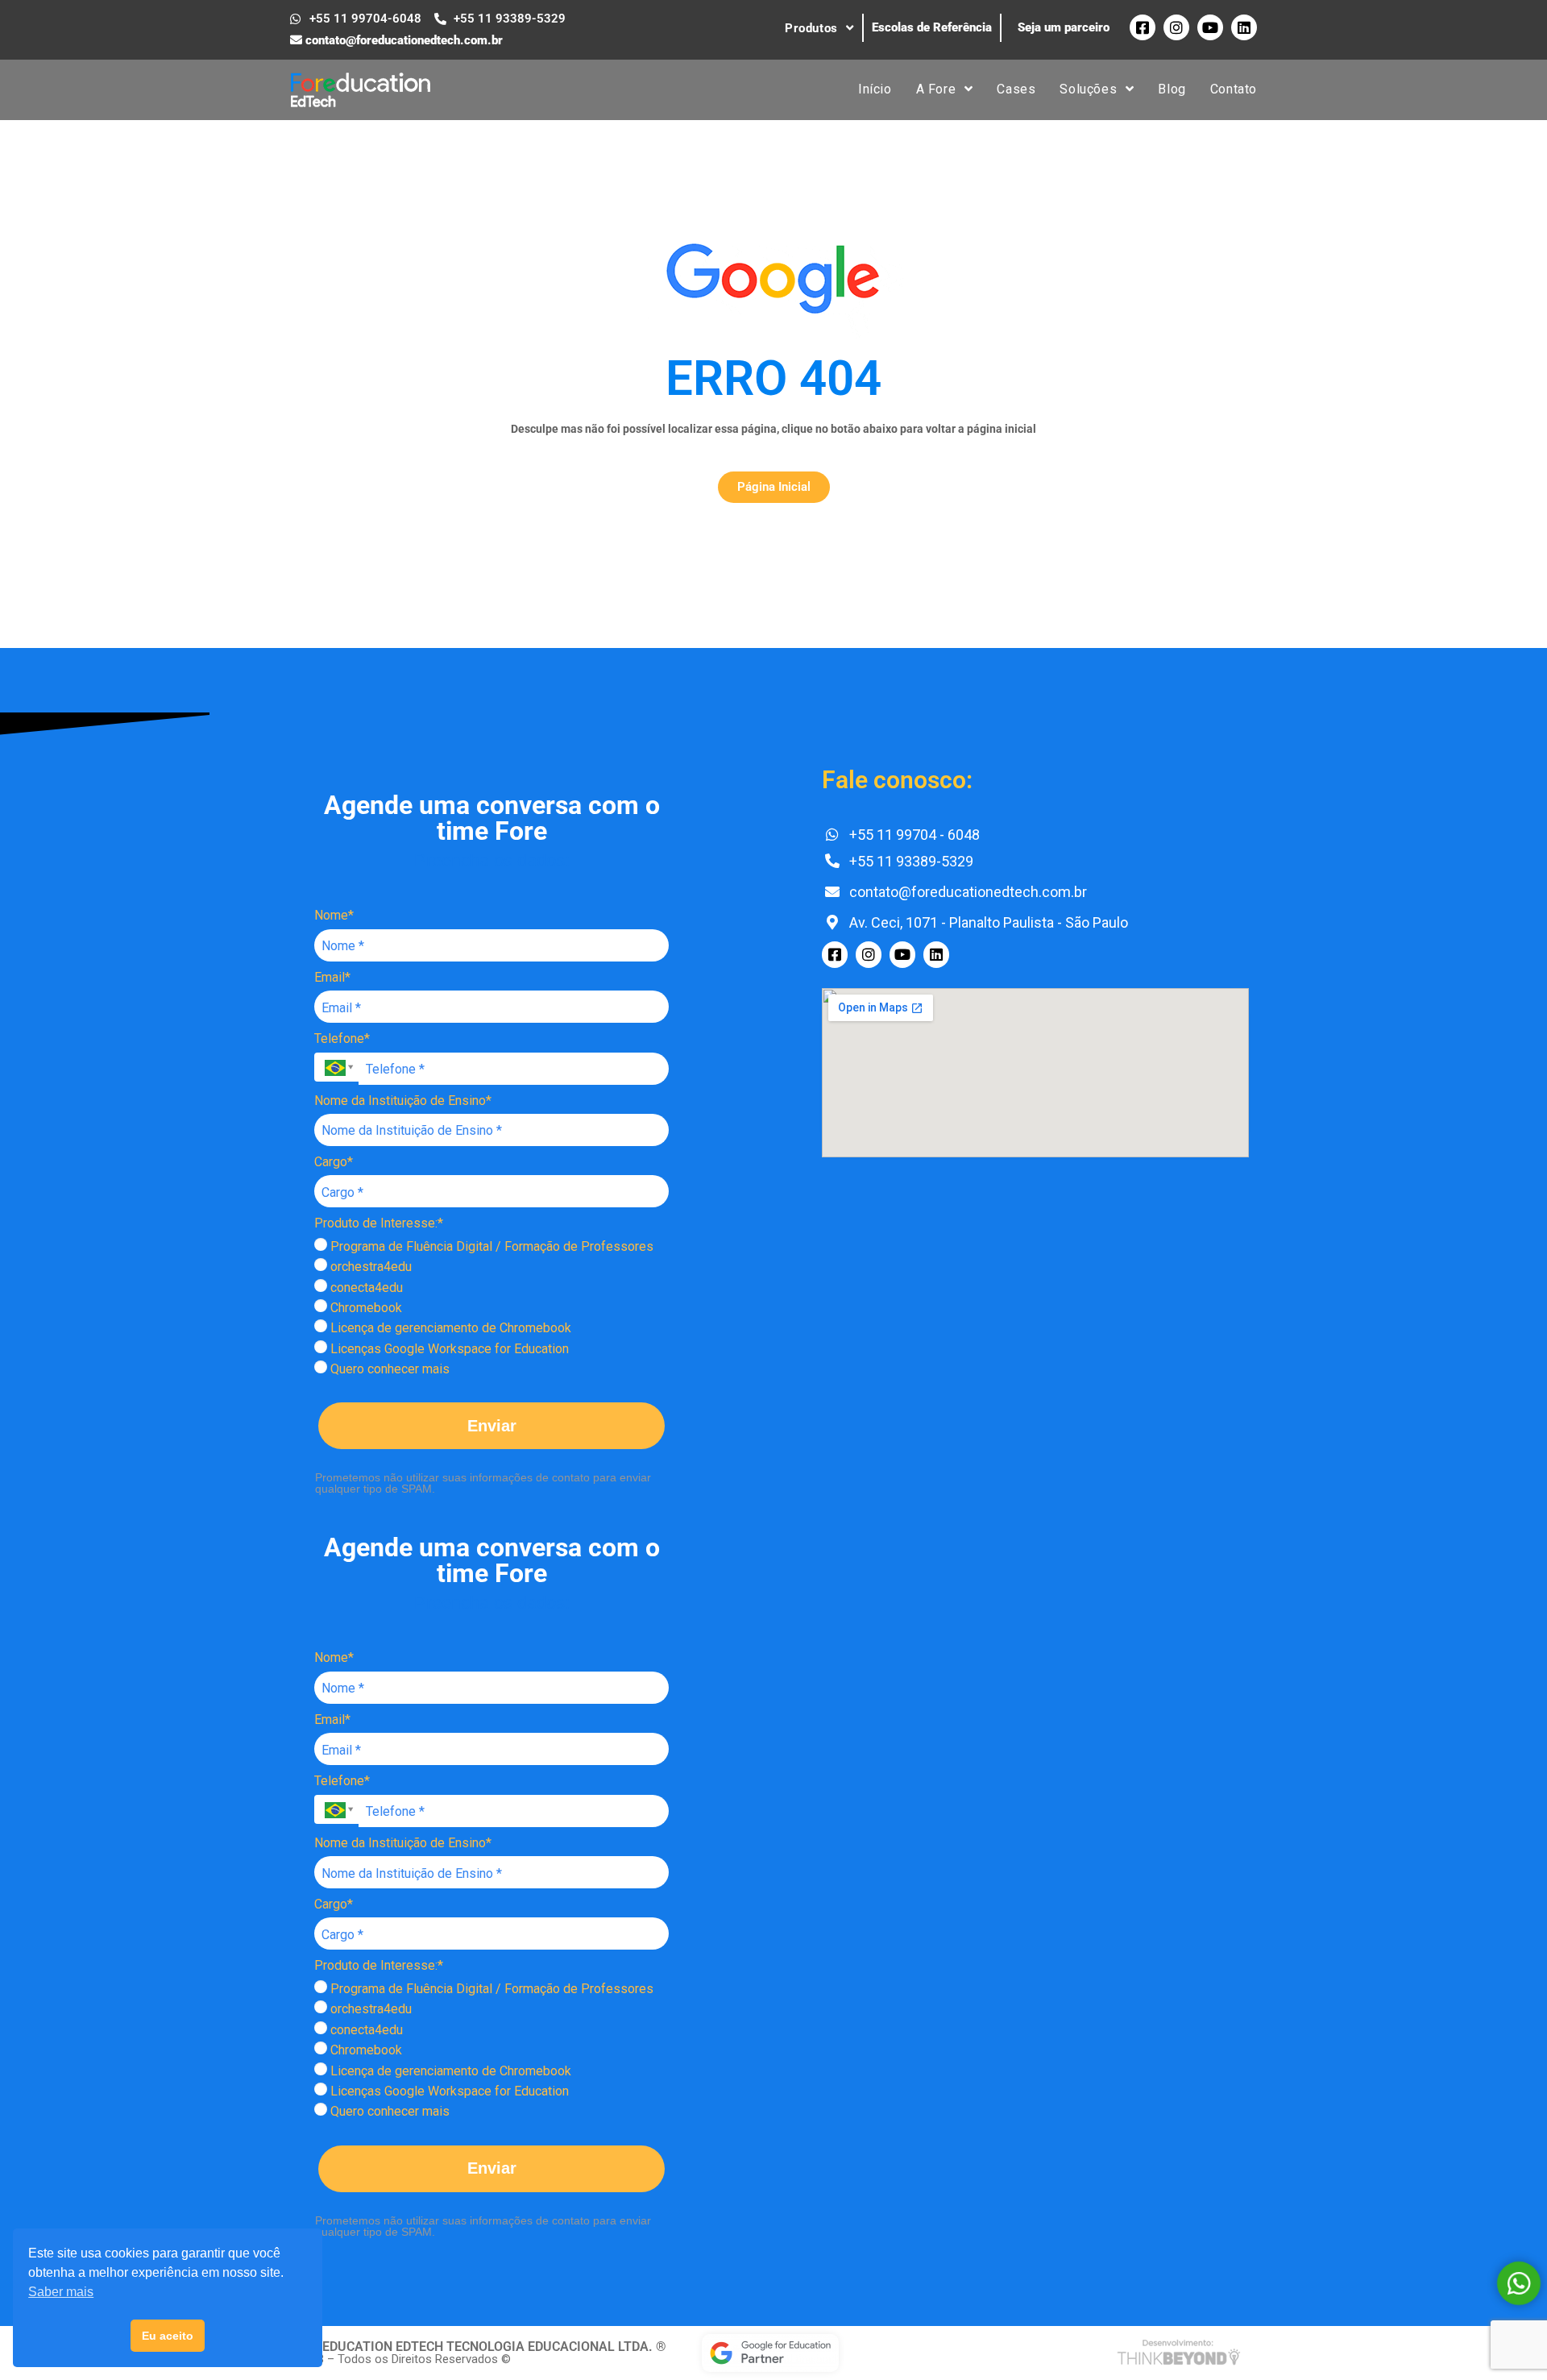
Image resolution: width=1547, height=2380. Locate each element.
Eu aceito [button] (168, 2336)
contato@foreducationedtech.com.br (402, 40)
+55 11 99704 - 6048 (913, 835)
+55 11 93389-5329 (910, 861)
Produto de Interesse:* (379, 1223)
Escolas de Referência (932, 27)
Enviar (492, 1426)
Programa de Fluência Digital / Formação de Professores (490, 1246)
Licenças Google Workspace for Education (448, 1349)
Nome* (334, 915)
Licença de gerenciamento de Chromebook (449, 1328)
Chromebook (365, 1308)
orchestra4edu (369, 1267)
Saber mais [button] (61, 2292)
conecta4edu (365, 1288)
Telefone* (342, 1038)
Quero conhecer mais (388, 1369)
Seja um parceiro (1064, 27)
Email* (332, 977)
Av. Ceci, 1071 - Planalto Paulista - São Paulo (987, 922)
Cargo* (334, 1162)
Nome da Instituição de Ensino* (403, 1101)
